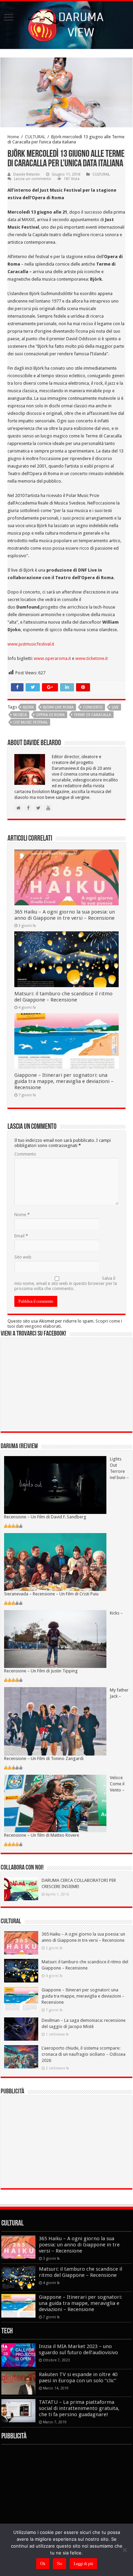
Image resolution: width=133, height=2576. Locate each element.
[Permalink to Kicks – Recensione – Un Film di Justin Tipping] (55, 1639)
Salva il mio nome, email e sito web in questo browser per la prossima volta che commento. (66, 1283)
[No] (124, 2550)
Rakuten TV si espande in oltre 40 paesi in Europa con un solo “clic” (78, 2377)
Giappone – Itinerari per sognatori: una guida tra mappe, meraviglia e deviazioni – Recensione (64, 1081)
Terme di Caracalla (93, 715)
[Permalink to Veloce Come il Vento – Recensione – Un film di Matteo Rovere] (55, 1803)
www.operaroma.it (52, 658)
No (60, 2564)
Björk (28, 707)
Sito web (23, 1257)
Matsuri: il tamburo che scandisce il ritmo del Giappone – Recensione (63, 997)
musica (20, 715)
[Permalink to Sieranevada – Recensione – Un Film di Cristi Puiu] (55, 1562)
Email (21, 1236)
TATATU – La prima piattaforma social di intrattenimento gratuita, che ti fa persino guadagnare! (79, 2408)
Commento (25, 1154)
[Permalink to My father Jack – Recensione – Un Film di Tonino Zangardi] (55, 1721)
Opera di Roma (50, 715)
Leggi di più (83, 2564)
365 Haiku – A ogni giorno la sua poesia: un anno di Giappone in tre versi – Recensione (65, 915)
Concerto (93, 707)
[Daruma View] (66, 24)
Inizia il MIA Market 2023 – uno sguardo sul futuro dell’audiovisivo (78, 2349)
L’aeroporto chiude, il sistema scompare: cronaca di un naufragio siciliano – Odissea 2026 (84, 2054)
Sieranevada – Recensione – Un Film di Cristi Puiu (51, 1594)
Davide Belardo (27, 174)
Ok (43, 2564)
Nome (22, 1215)
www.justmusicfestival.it (31, 644)
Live (115, 707)
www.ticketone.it (92, 658)
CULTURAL (35, 137)
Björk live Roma (58, 707)
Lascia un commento (33, 179)
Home (13, 137)
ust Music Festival (31, 722)
